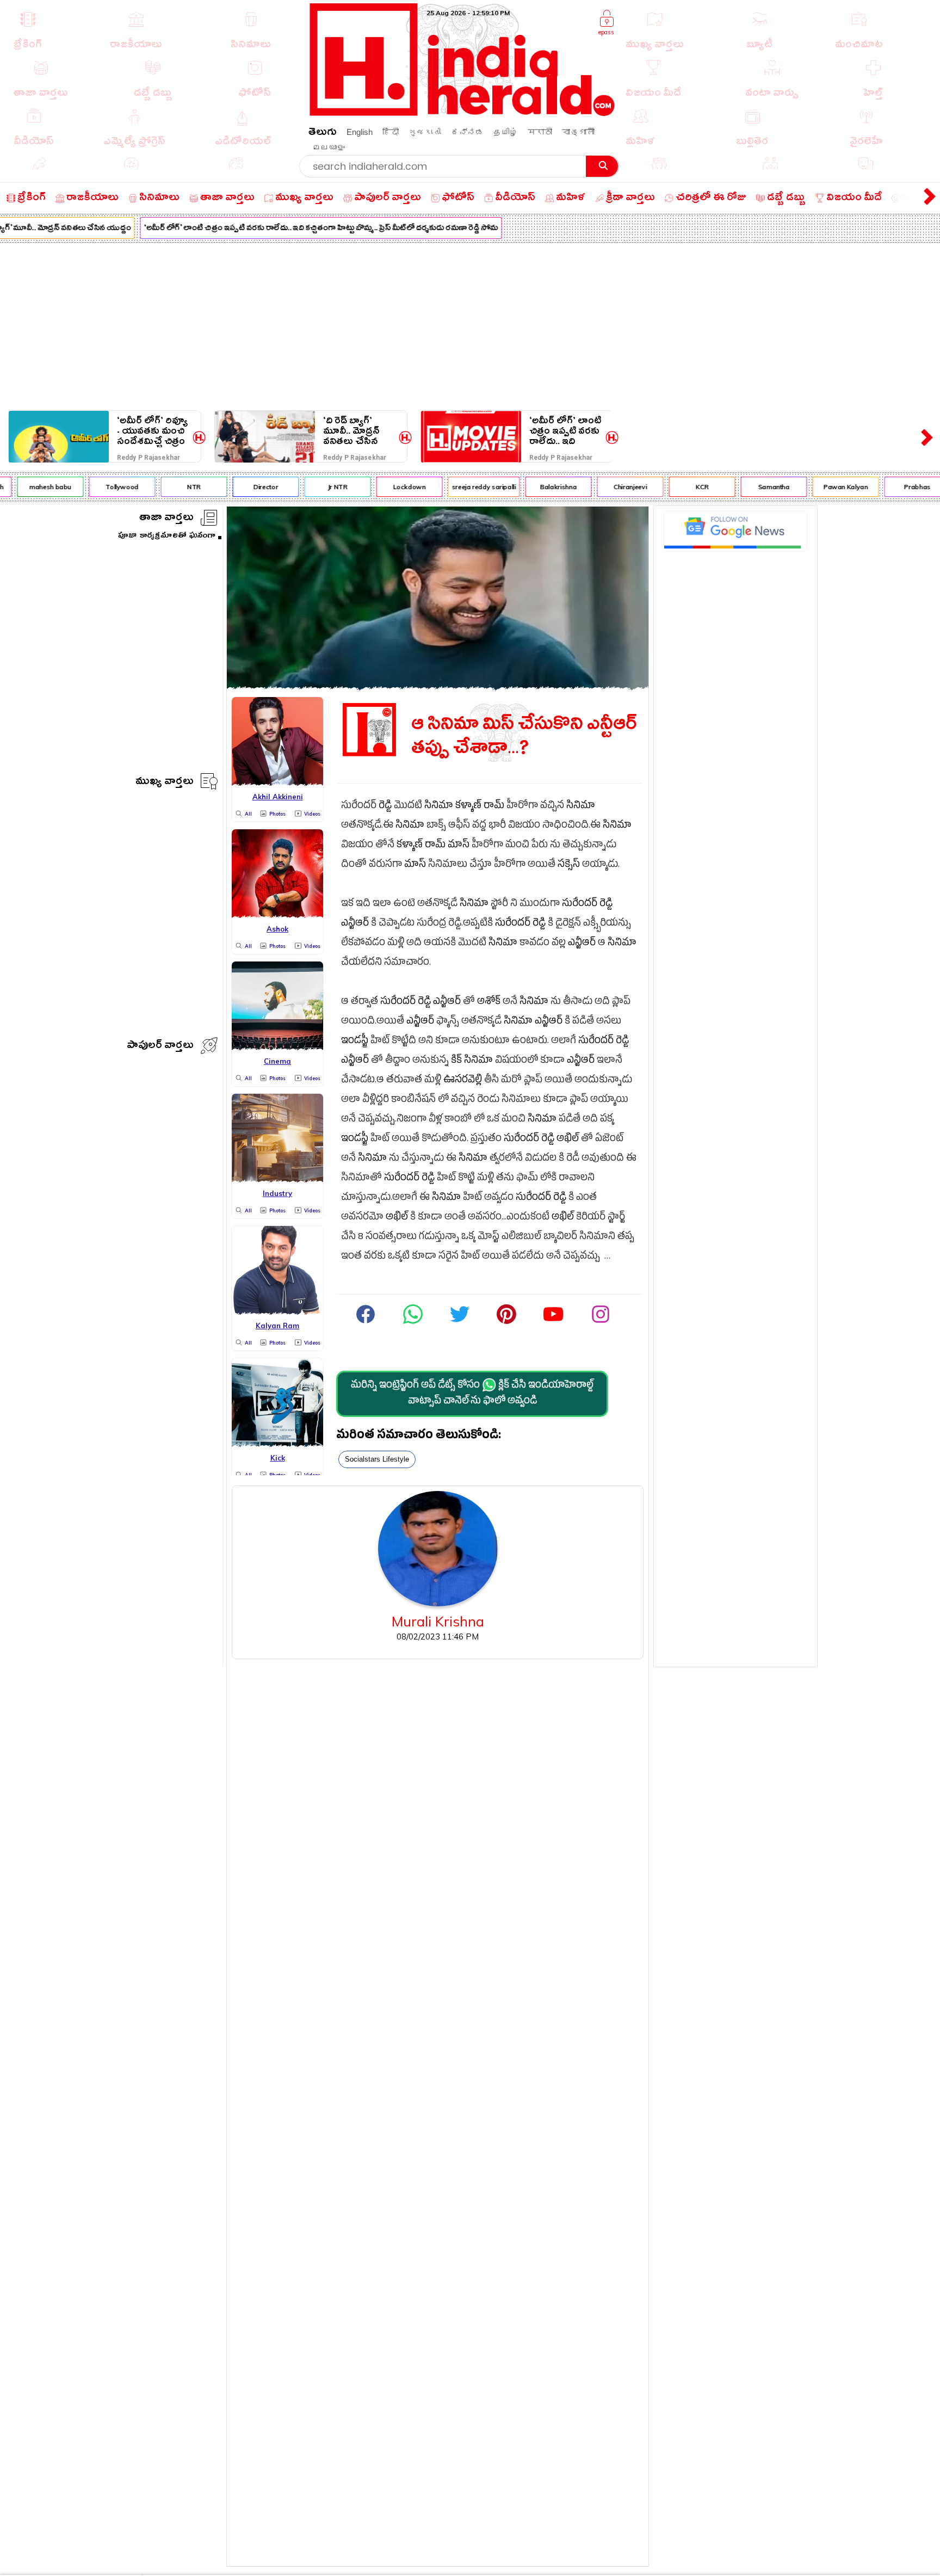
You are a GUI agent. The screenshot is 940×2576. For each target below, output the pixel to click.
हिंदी (391, 132)
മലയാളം (329, 147)
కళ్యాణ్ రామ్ (480, 807)
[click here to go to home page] (462, 113)
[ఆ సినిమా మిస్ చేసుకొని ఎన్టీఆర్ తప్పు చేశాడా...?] (438, 686)
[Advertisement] (470, 324)
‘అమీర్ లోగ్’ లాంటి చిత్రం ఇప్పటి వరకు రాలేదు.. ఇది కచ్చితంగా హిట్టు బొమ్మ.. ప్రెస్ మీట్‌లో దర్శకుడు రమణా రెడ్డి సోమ (299, 229)
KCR (680, 487)
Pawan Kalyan (824, 487)
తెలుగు (323, 134)
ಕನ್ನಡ (467, 132)
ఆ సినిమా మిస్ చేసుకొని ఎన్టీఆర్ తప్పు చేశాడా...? (524, 737)
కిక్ (456, 1061)
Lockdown (387, 487)
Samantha (752, 487)
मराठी (540, 132)
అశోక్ (489, 1003)
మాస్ (459, 846)
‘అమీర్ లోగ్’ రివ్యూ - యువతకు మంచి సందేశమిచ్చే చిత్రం (152, 431)
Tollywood (100, 487)
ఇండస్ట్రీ (355, 1042)
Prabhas (895, 487)
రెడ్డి (385, 807)
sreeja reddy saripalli (462, 487)
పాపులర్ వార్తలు (160, 1047)
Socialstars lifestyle (377, 1459)
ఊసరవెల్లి (463, 1081)
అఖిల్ (568, 1140)
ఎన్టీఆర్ (355, 924)
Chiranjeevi (608, 487)
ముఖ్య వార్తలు (165, 783)
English (360, 132)
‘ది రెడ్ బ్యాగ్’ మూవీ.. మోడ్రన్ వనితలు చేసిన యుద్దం (351, 431)
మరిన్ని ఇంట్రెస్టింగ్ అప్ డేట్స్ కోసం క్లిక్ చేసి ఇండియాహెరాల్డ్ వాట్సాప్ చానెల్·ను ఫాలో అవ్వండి (472, 1394)
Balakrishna (537, 487)
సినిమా (439, 807)
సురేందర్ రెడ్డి (587, 905)
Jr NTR (316, 487)
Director (243, 487)
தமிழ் (506, 132)
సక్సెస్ (569, 865)
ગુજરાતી (425, 132)
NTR (172, 487)
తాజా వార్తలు (166, 519)
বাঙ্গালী (578, 132)
